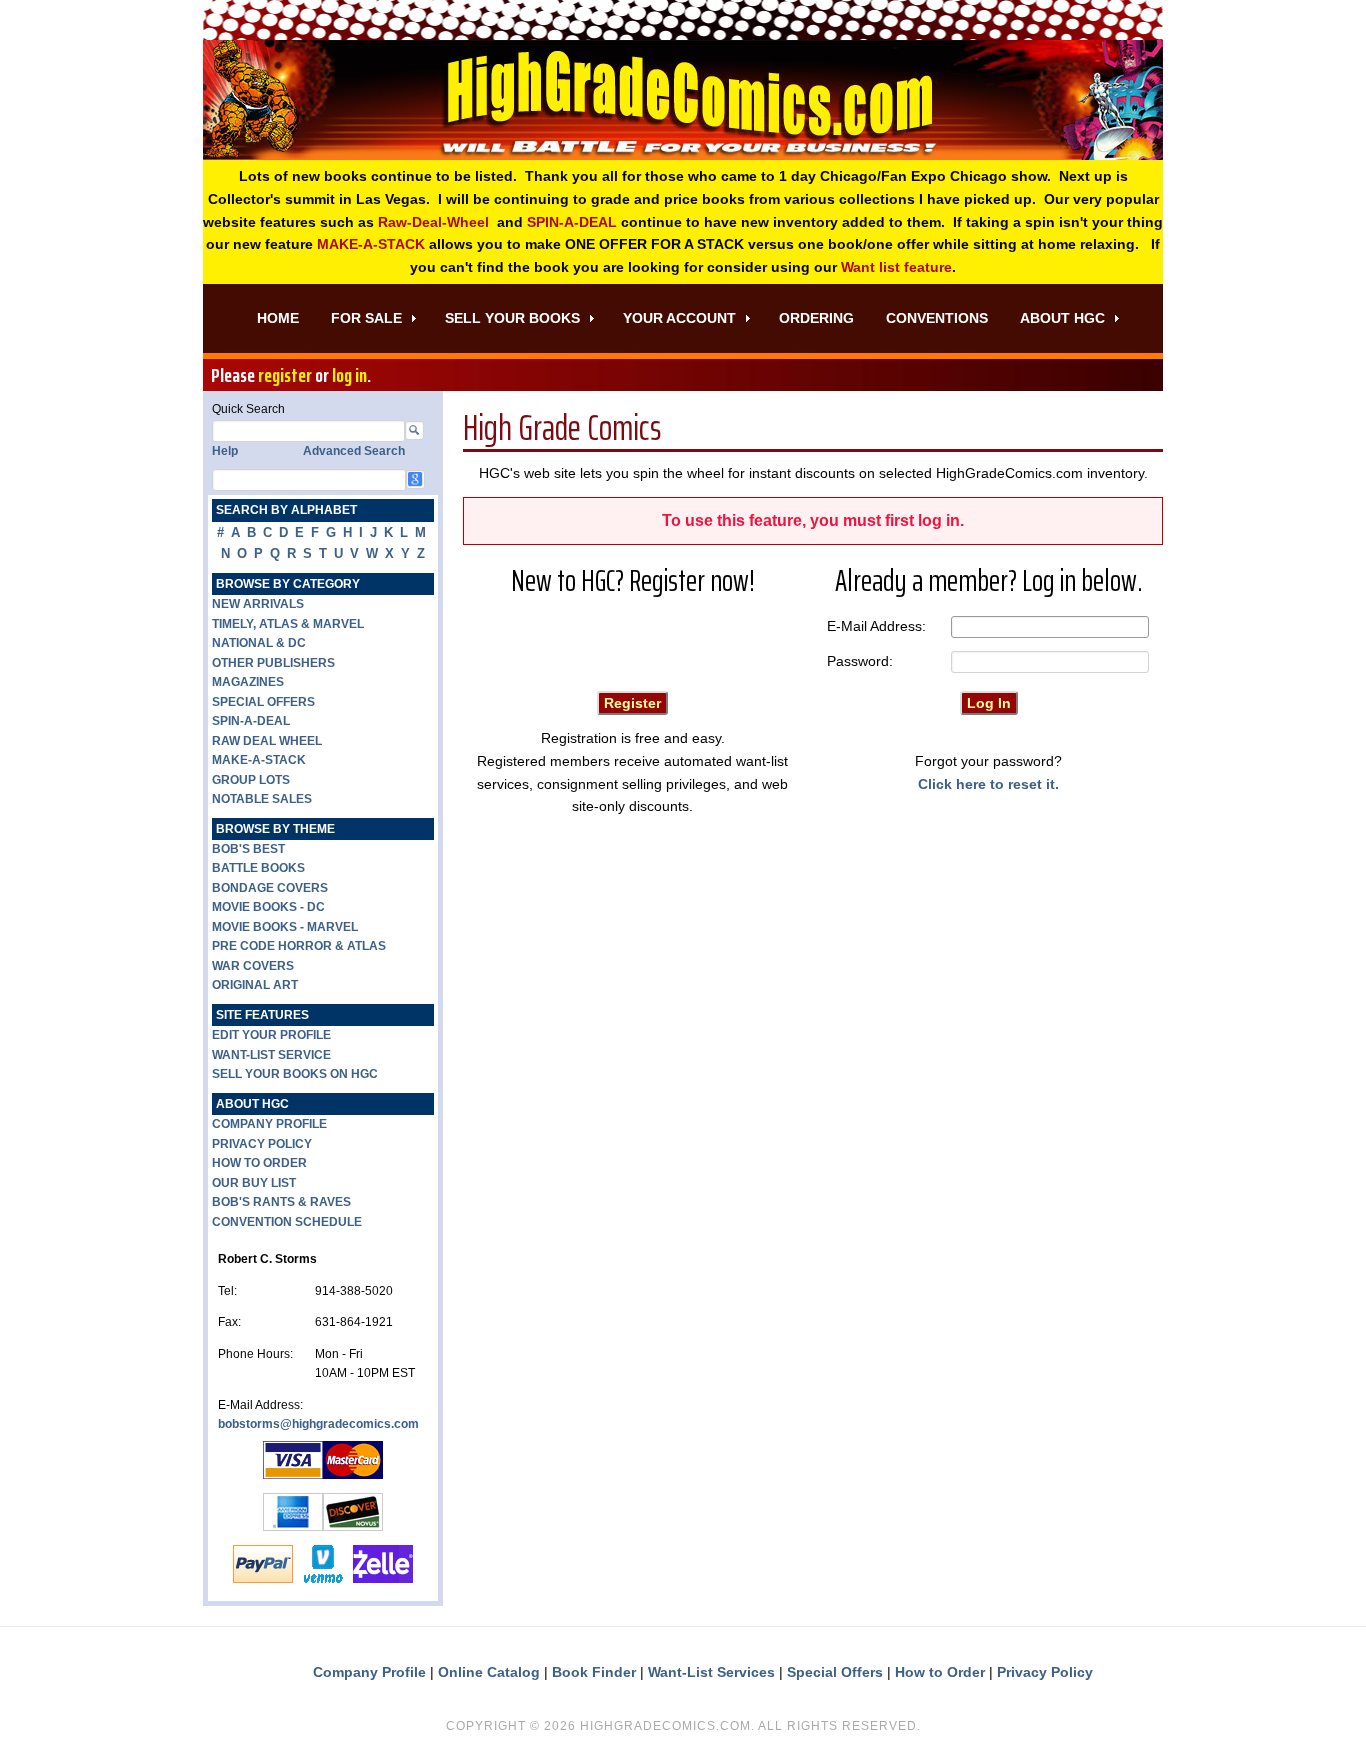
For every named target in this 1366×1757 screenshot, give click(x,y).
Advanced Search (354, 451)
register (285, 375)
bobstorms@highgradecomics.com (318, 1424)
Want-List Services (711, 1672)
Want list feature (896, 267)
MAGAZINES (248, 682)
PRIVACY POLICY (262, 1144)
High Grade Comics (683, 100)
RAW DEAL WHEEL (267, 741)
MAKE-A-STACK (371, 244)
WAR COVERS (253, 966)
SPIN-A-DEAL (572, 222)
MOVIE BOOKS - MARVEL (285, 927)
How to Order (940, 1672)
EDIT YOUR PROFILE (271, 1035)
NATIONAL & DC (259, 643)
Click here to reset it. (988, 784)
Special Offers (835, 1672)
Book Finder (594, 1672)
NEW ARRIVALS (258, 604)
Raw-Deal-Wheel (433, 222)
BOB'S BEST (248, 849)
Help (225, 451)
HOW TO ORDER (259, 1163)
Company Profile (369, 1672)
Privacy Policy (1045, 1672)
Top (1318, 1709)
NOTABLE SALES (262, 799)
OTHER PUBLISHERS (273, 663)
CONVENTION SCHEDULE (287, 1222)
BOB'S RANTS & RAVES (281, 1202)
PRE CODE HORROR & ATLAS (299, 946)
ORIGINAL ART (255, 985)
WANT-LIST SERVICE (271, 1055)
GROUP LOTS (251, 780)
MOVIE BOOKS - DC (268, 907)
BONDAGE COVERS (270, 888)
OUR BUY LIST (254, 1183)
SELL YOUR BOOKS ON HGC (295, 1074)
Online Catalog (489, 1672)
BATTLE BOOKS (258, 868)
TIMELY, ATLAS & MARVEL (288, 624)
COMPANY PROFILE (269, 1124)
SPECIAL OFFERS (263, 702)
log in (349, 375)
